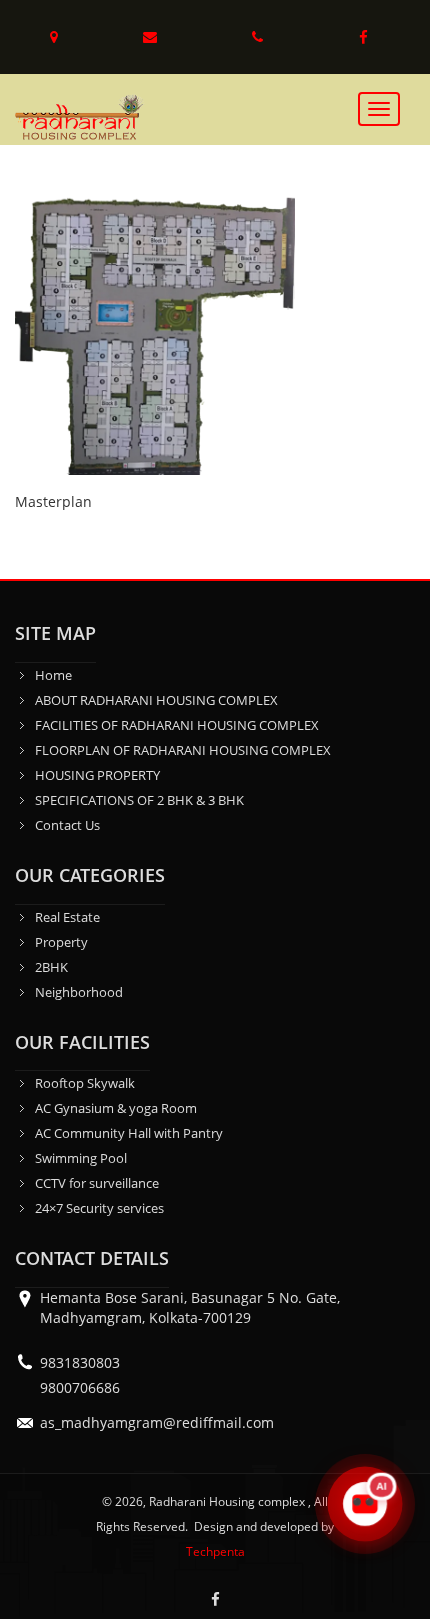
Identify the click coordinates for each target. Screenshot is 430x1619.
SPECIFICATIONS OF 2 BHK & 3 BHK (139, 800)
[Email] (152, 37)
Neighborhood (79, 992)
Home (53, 675)
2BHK (51, 967)
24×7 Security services (99, 1208)
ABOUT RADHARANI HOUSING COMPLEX (156, 700)
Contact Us (67, 825)
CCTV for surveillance (97, 1183)
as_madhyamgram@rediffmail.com (157, 1422)
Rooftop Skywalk (85, 1083)
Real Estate (67, 917)
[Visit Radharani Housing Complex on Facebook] (215, 1599)
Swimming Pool (81, 1158)
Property (61, 942)
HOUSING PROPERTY (97, 775)
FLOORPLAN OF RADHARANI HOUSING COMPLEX (183, 750)
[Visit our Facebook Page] (364, 37)
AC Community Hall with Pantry (129, 1133)
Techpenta (215, 1551)
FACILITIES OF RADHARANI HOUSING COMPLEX (177, 725)
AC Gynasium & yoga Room (116, 1108)
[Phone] (260, 37)
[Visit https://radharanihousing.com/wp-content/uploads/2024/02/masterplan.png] (155, 333)
